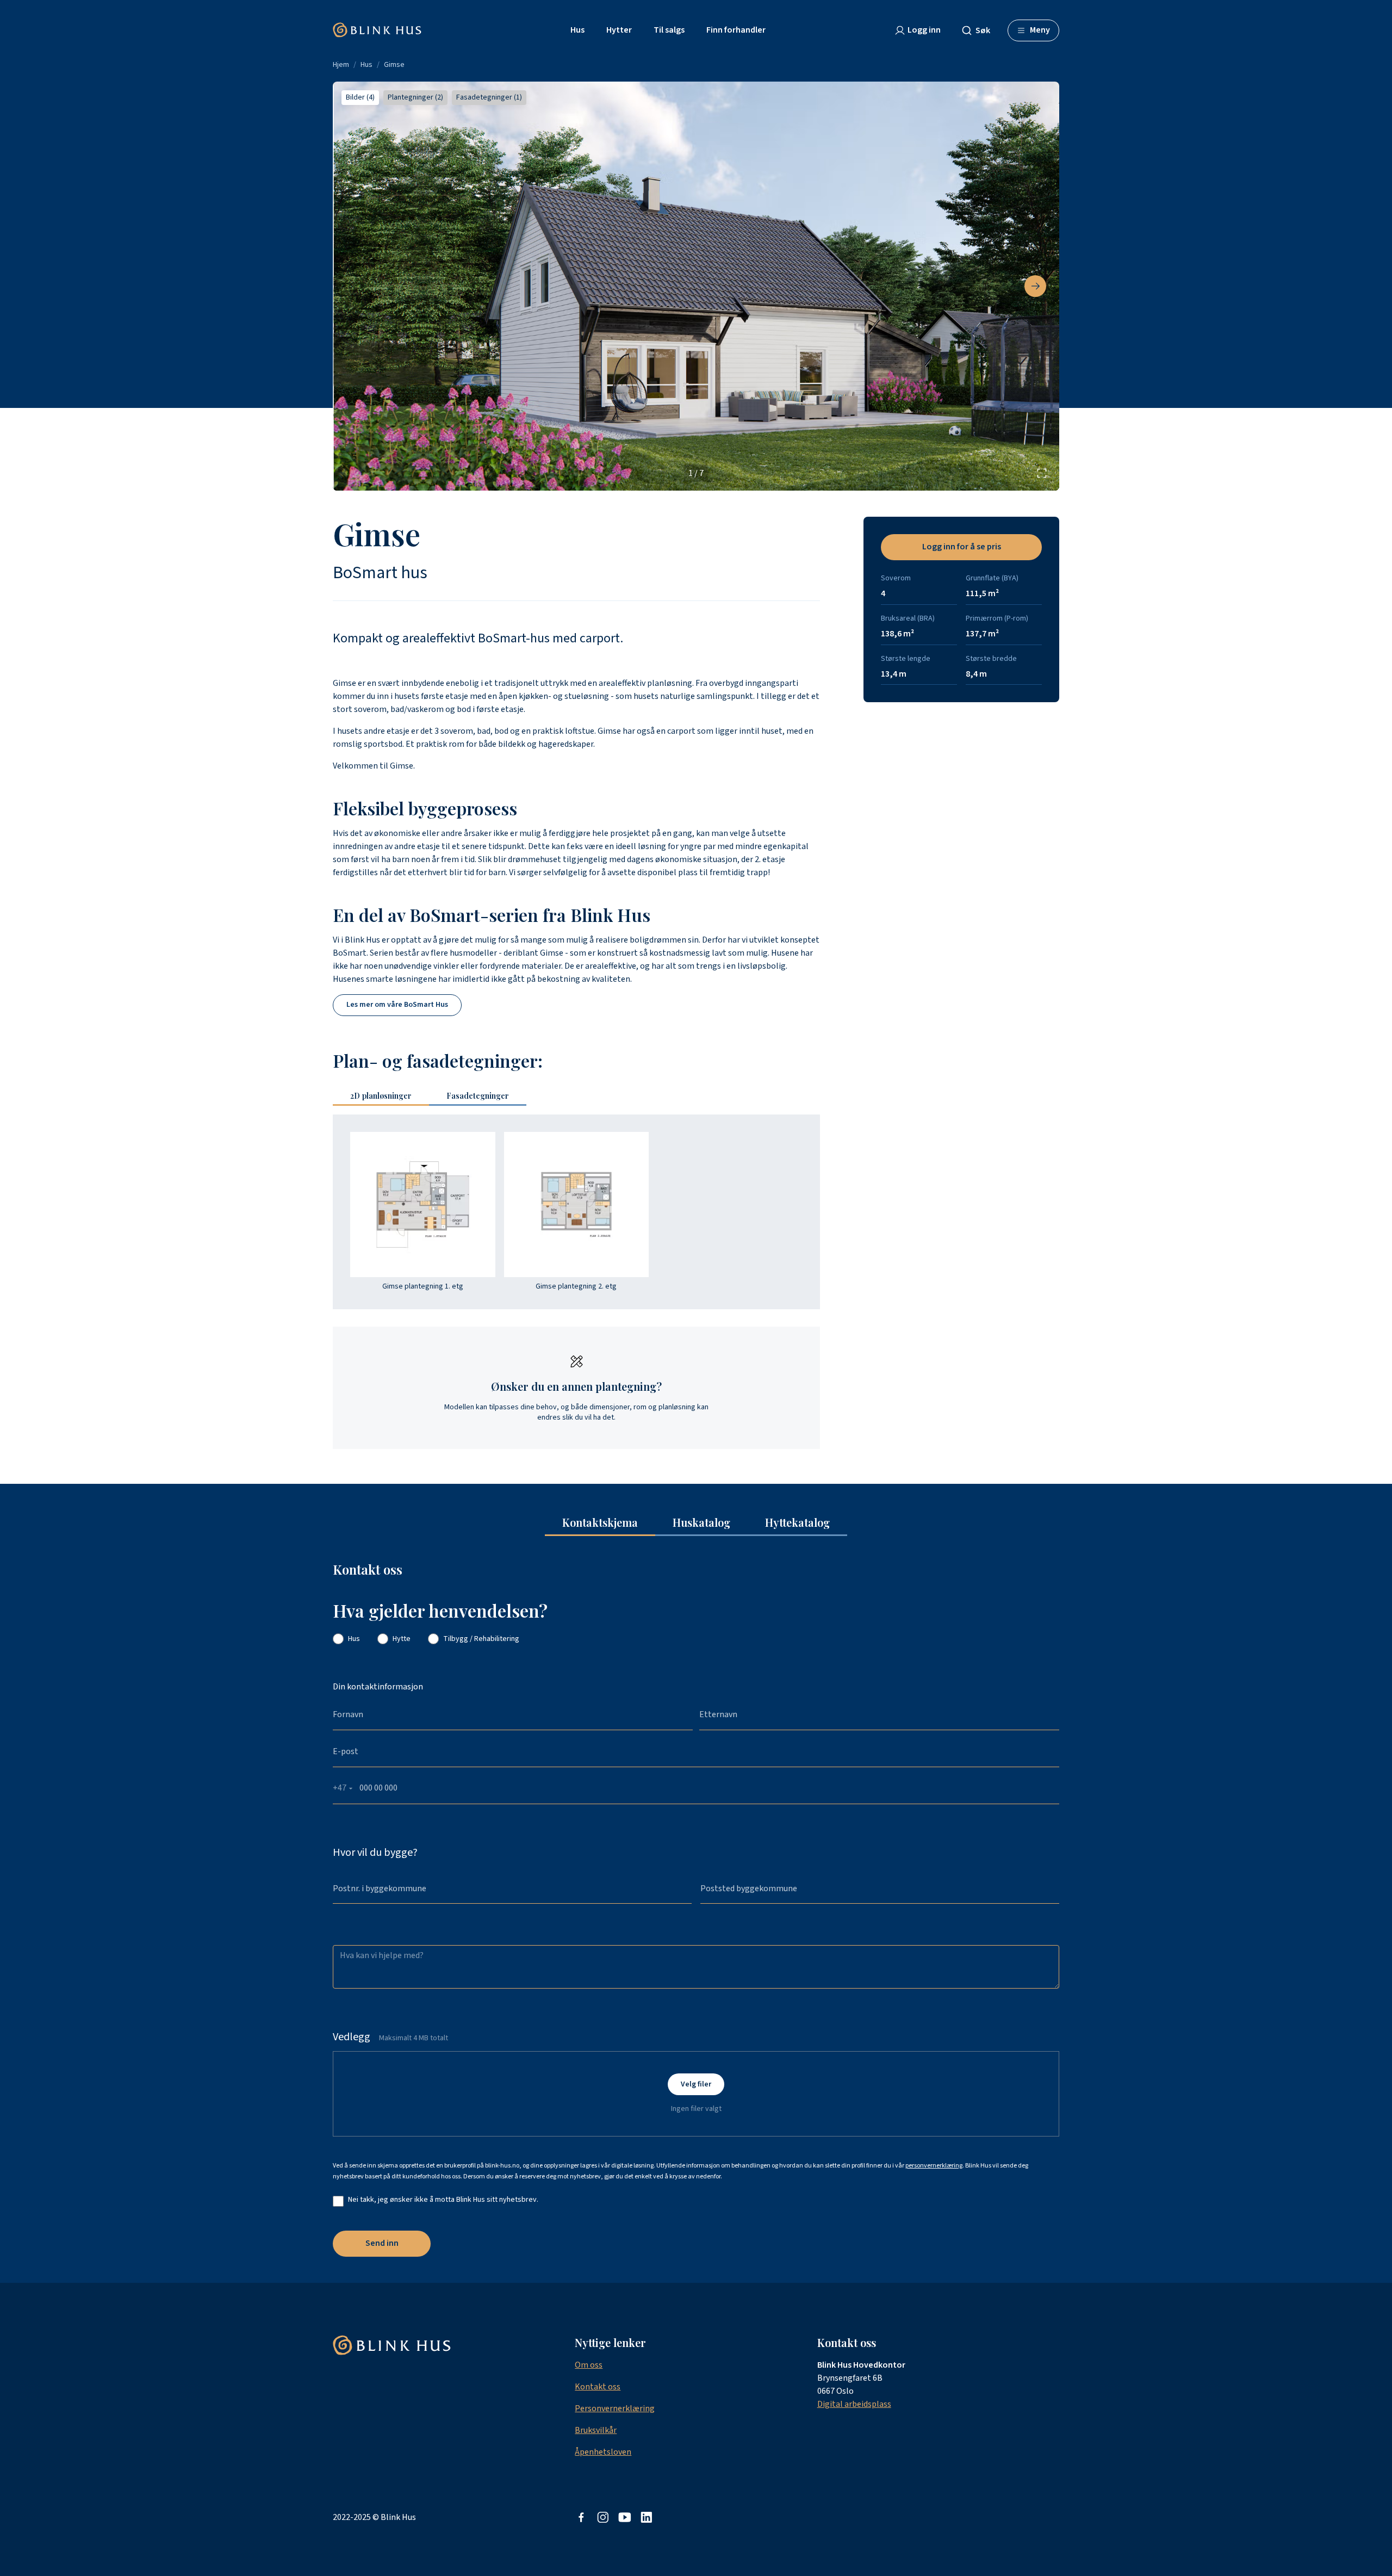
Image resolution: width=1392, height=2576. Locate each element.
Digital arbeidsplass (854, 2404)
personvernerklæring (934, 2166)
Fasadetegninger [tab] (478, 1096)
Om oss (589, 2365)
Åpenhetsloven (603, 2452)
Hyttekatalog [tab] (797, 1522)
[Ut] (625, 2517)
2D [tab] (381, 1096)
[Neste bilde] (1035, 286)
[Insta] (603, 2517)
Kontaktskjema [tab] (600, 1522)
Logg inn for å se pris (962, 547)
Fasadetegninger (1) (489, 97)
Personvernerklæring (615, 2408)
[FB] (581, 2517)
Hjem (341, 65)
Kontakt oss (598, 2387)
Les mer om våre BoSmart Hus (397, 1005)
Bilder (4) (360, 97)
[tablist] (434, 1097)
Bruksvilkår (596, 2430)
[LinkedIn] (647, 2517)
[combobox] (981, 30)
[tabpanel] (576, 1212)
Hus (366, 65)
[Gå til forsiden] (377, 30)
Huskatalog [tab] (701, 1522)
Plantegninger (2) (415, 97)
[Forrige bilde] (357, 286)
